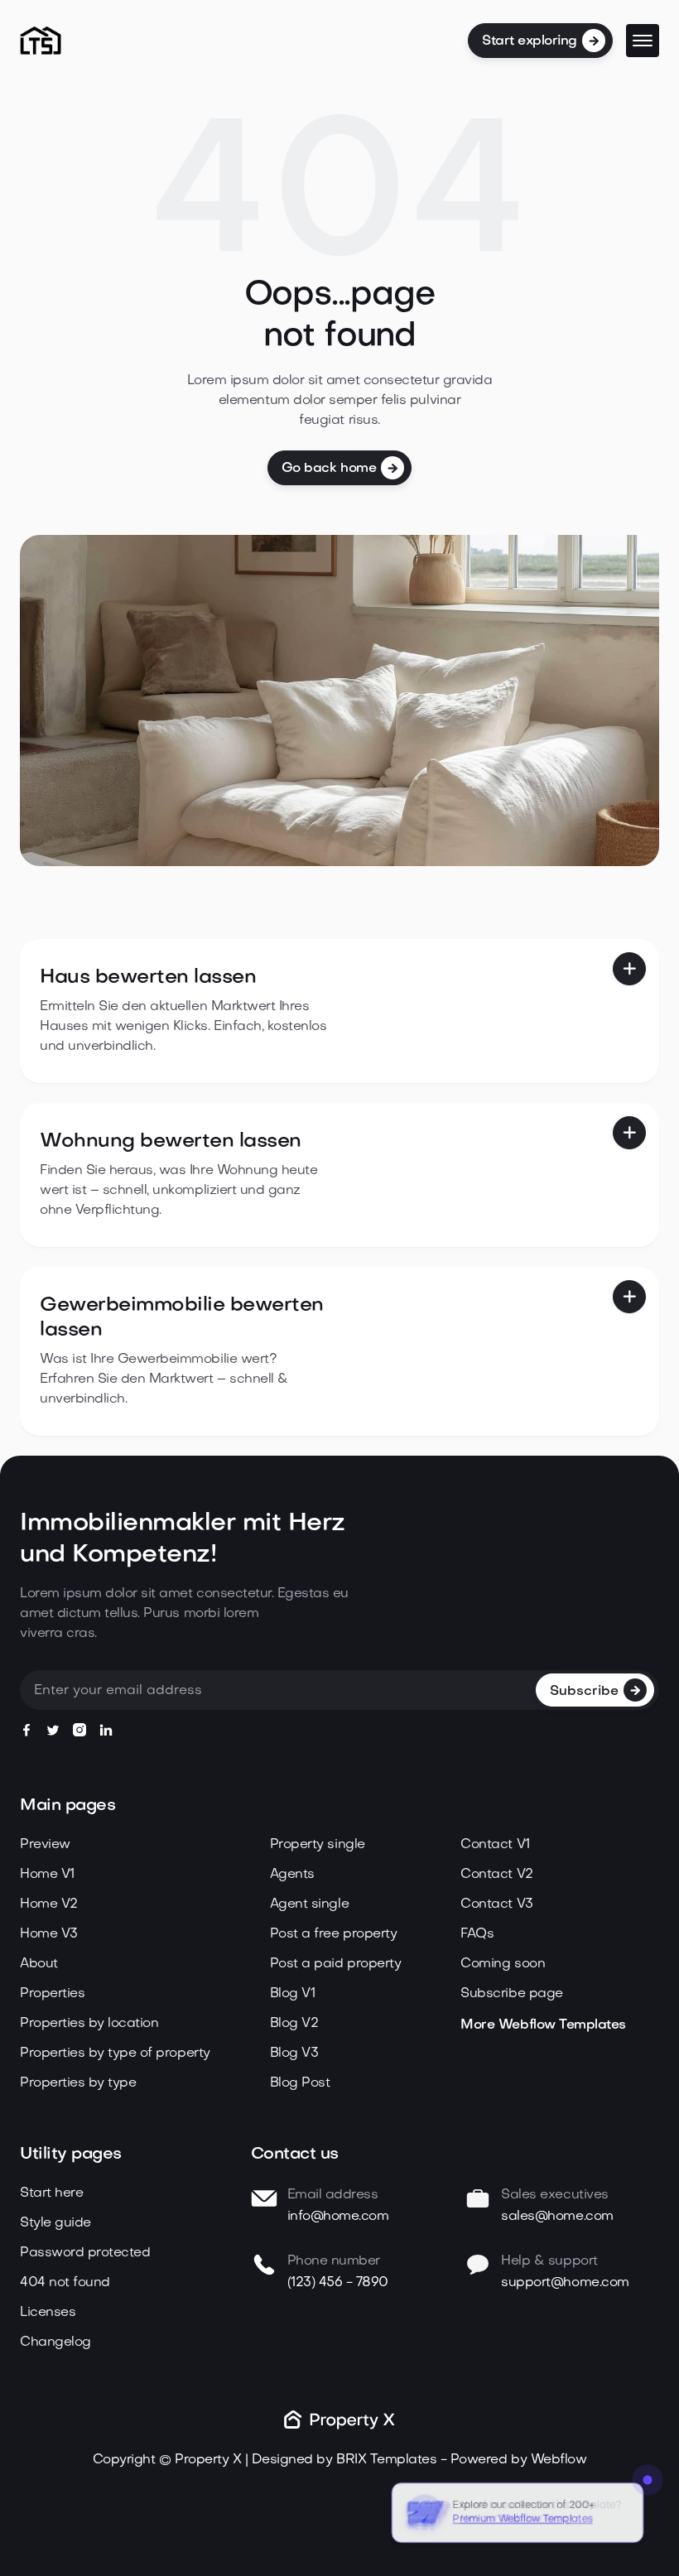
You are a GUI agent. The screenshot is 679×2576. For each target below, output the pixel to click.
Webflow (559, 2460)
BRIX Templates (386, 2460)
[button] (643, 41)
